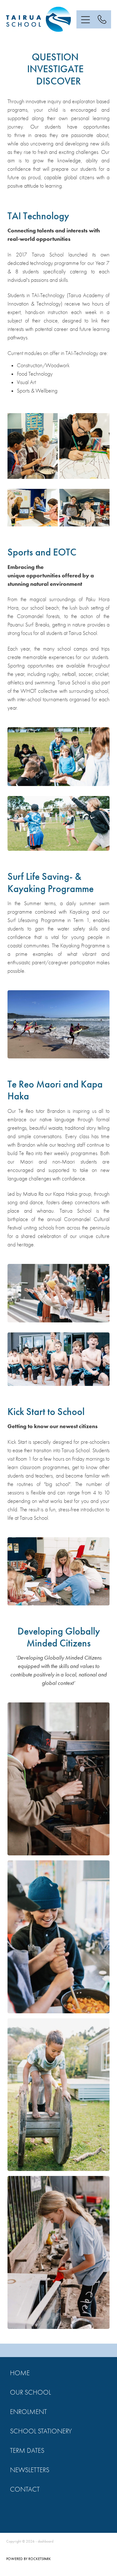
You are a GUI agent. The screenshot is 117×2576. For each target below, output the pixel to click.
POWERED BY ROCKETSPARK (29, 2559)
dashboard (46, 2541)
